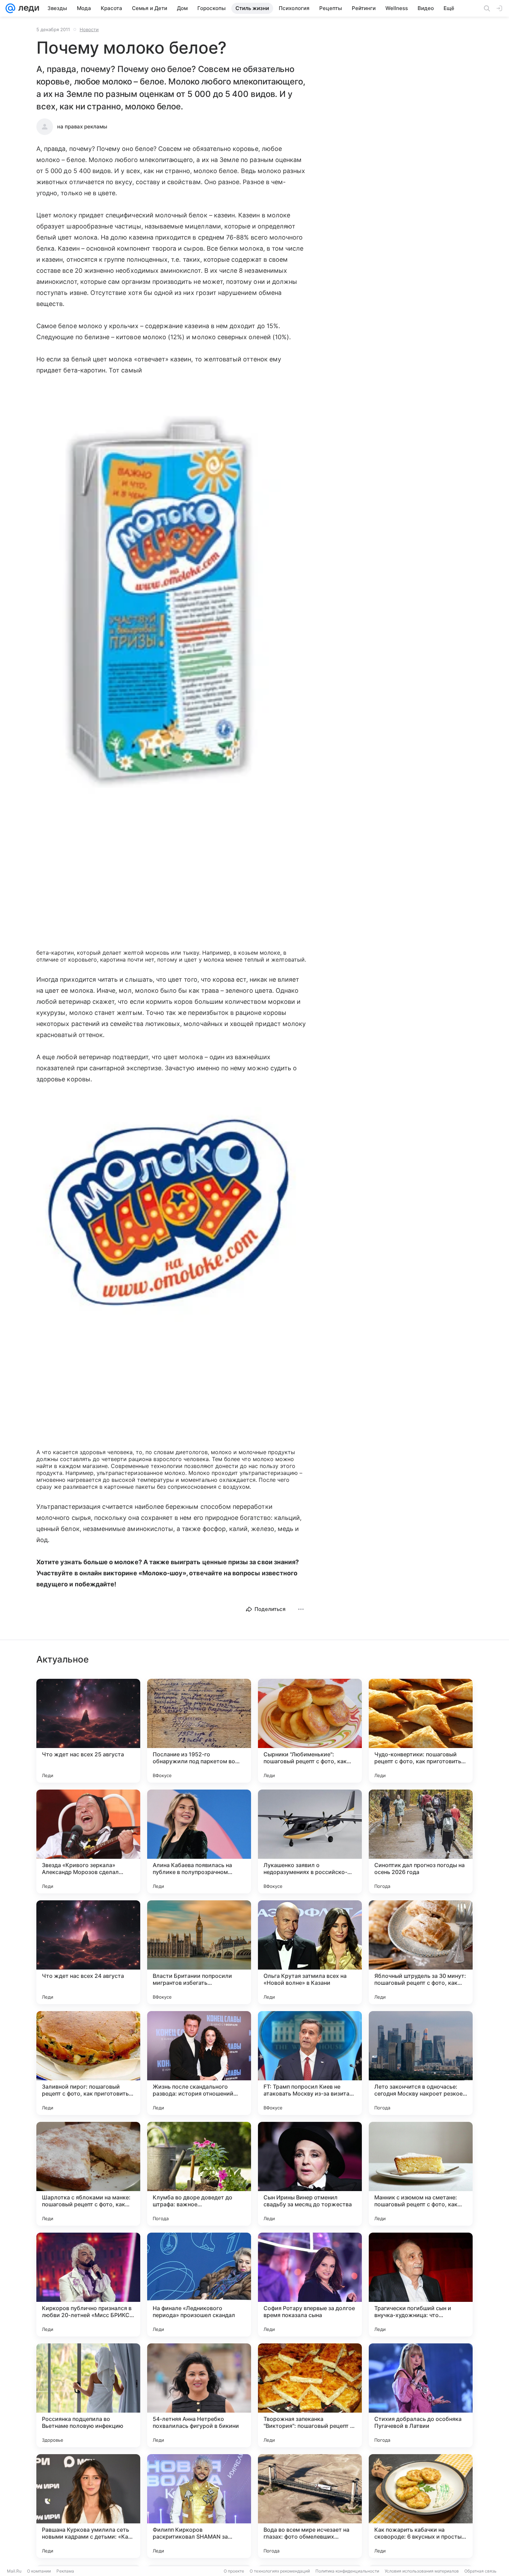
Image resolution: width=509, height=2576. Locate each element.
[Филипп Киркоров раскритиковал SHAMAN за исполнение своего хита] (199, 2506)
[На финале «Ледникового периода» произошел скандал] (199, 2285)
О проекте (234, 2571)
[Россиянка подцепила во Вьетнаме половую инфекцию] (88, 2395)
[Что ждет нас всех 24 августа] (88, 1952)
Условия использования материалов (422, 2571)
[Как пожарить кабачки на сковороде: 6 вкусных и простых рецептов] (421, 2506)
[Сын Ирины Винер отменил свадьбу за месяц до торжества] (310, 2174)
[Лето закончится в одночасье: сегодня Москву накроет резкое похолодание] (421, 2063)
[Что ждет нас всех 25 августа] (88, 1731)
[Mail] (10, 8)
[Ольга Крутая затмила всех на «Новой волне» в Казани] (310, 1952)
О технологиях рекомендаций (280, 2571)
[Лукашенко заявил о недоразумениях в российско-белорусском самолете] (310, 1841)
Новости (89, 29)
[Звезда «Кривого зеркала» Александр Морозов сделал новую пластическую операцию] (88, 1841)
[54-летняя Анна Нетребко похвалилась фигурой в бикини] (199, 2395)
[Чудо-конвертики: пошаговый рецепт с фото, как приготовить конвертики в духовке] (421, 1731)
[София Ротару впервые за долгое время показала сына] (310, 2285)
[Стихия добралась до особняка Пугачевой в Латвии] (421, 2395)
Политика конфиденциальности (347, 2571)
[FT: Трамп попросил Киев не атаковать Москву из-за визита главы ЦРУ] (310, 2063)
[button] (171, 605)
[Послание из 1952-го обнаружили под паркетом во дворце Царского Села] (199, 1731)
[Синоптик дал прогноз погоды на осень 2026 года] (421, 1841)
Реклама (65, 2571)
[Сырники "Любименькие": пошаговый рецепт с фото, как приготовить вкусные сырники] (310, 1731)
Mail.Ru (14, 2571)
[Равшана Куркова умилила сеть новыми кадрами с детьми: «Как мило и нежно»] (88, 2506)
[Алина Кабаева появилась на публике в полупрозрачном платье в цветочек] (199, 1841)
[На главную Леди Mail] (27, 8)
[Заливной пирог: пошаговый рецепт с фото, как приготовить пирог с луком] (88, 2063)
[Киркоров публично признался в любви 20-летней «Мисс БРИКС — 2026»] (88, 2285)
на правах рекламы (82, 127)
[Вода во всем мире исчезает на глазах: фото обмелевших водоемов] (310, 2506)
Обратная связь (480, 2571)
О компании (39, 2571)
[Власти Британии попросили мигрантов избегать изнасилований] (199, 1952)
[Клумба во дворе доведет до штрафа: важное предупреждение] (199, 2174)
